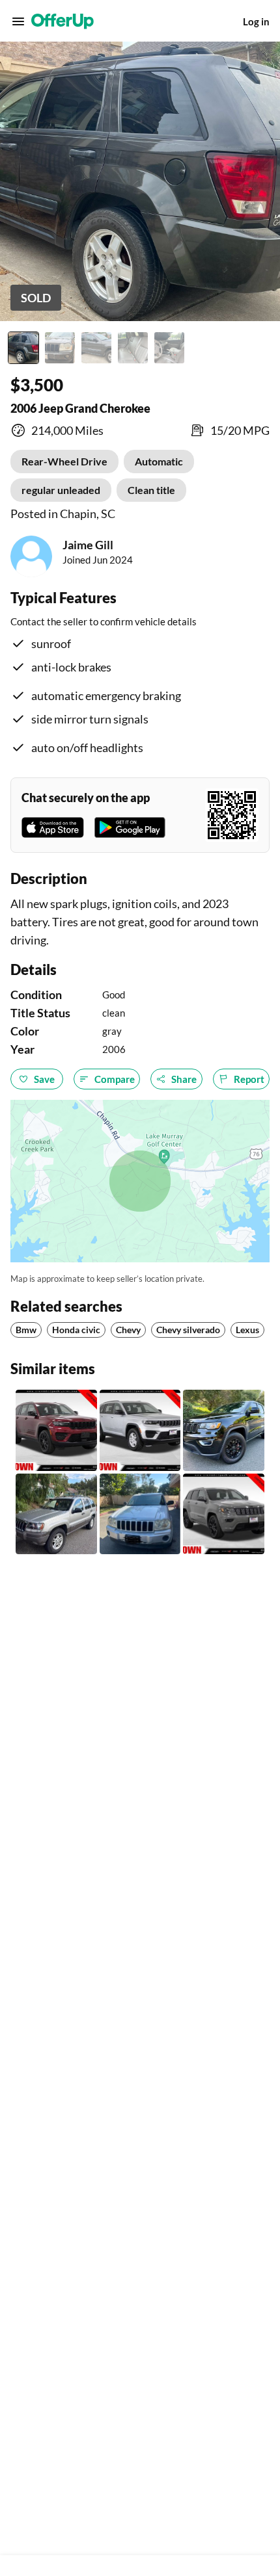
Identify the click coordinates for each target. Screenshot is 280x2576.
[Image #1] (23, 348)
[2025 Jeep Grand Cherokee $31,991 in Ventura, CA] (140, 1430)
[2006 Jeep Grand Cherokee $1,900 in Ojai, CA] (140, 1514)
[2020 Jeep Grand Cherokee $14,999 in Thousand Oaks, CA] (224, 1430)
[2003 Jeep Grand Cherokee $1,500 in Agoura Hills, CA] (56, 1514)
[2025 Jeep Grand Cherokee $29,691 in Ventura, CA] (56, 1430)
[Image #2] (60, 348)
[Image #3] (96, 348)
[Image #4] (133, 348)
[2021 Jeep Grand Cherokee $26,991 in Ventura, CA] (224, 1514)
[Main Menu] (18, 21)
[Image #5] (169, 348)
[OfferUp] (63, 21)
